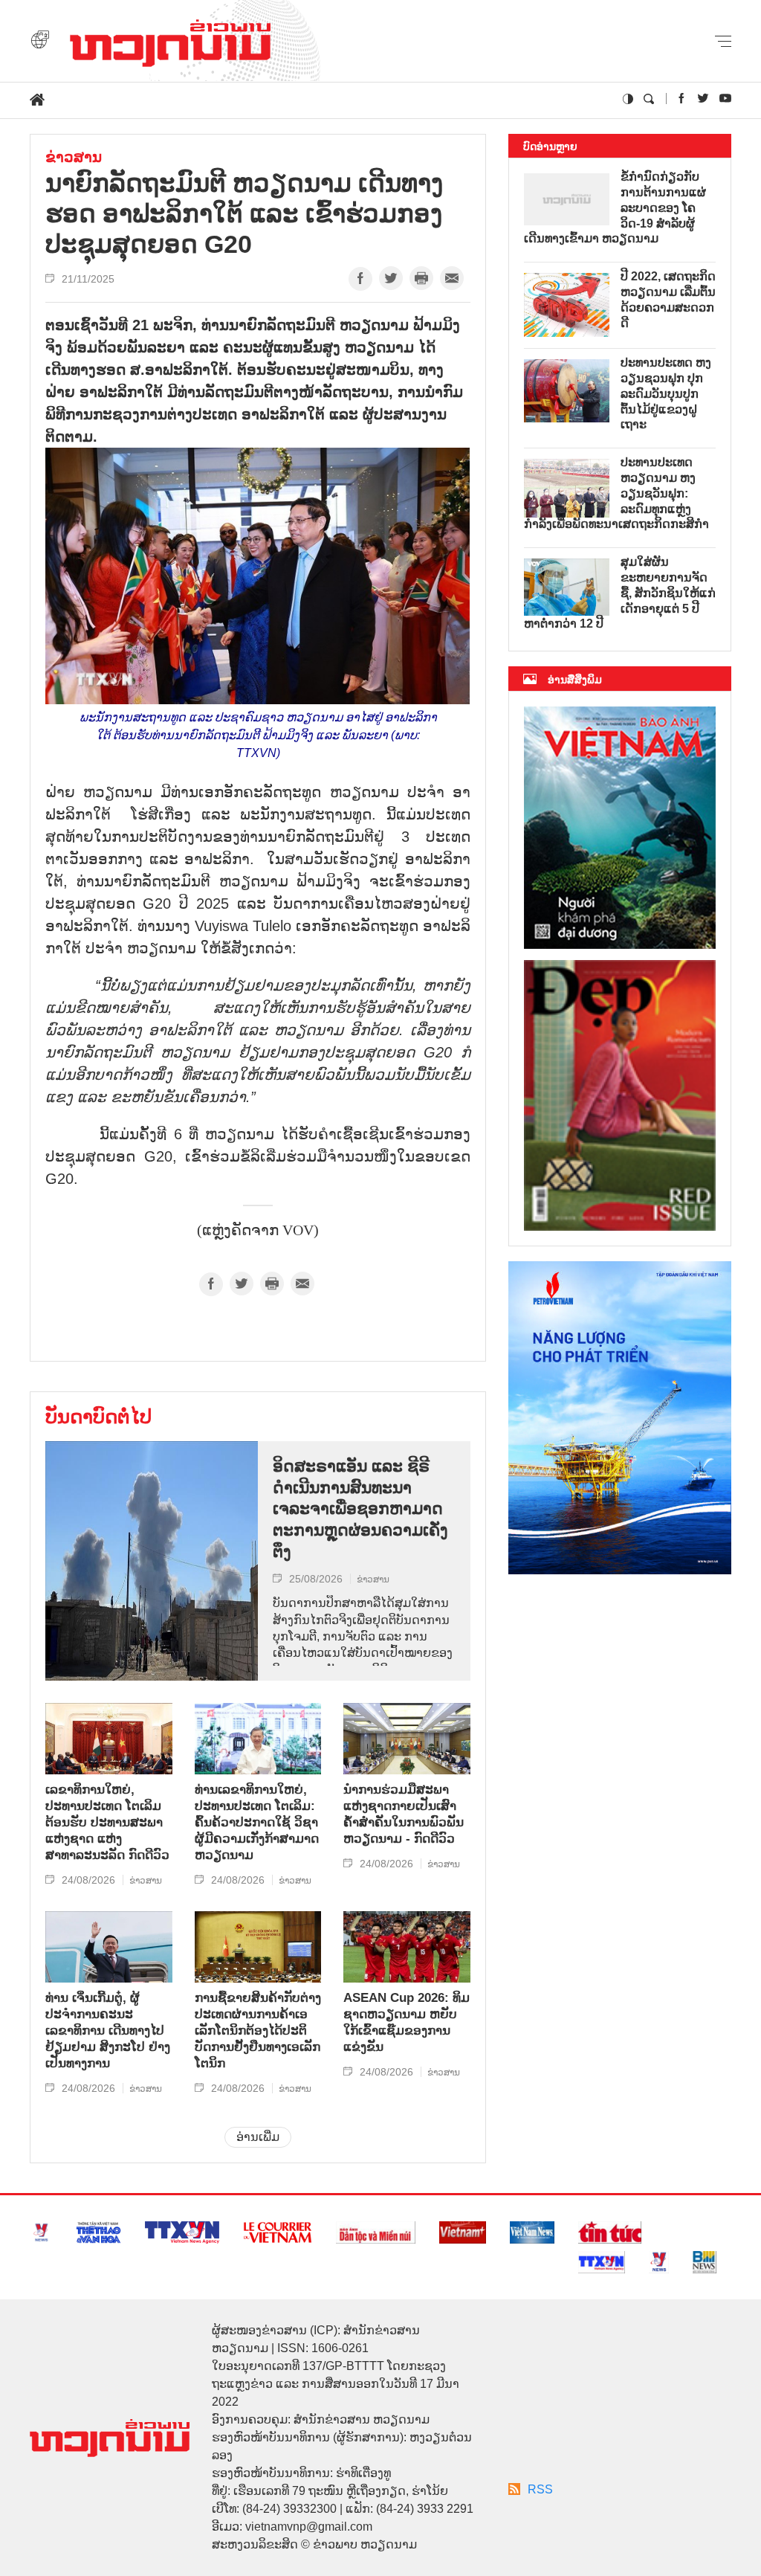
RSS (540, 2489)
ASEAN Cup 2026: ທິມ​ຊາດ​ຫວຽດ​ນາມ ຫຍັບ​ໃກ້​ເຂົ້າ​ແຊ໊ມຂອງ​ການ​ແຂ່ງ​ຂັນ (407, 2022)
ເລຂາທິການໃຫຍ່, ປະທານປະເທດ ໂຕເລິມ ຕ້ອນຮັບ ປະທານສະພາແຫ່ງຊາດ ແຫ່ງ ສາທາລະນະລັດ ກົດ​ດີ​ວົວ (107, 1822)
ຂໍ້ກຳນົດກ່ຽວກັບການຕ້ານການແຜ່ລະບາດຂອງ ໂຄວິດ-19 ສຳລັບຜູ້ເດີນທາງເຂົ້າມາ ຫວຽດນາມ (615, 207)
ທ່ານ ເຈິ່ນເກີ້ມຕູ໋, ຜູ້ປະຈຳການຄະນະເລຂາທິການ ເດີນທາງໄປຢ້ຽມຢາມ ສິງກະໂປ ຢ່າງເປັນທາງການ (108, 2031)
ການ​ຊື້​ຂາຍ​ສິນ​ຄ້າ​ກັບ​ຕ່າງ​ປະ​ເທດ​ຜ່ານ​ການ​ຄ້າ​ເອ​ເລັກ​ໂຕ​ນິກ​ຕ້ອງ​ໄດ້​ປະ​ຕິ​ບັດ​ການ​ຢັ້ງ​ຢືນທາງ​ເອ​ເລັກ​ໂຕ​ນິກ (258, 2031)
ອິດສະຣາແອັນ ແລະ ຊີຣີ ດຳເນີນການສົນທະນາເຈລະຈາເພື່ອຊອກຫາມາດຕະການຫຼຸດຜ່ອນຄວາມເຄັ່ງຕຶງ (360, 1508)
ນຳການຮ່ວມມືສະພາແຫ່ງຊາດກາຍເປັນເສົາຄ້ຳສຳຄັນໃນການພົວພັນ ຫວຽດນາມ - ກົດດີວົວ (404, 1814)
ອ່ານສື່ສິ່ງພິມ (575, 680)
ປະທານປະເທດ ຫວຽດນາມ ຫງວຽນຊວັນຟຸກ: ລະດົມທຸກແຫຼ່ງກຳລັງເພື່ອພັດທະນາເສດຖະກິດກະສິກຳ (616, 493)
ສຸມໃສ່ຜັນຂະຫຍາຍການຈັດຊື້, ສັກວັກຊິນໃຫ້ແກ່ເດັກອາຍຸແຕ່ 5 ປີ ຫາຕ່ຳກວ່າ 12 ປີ (620, 593)
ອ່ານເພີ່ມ (258, 2137)
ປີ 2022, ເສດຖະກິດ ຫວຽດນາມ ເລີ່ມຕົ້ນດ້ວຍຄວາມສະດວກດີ (668, 299)
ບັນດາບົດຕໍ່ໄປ (98, 1417)
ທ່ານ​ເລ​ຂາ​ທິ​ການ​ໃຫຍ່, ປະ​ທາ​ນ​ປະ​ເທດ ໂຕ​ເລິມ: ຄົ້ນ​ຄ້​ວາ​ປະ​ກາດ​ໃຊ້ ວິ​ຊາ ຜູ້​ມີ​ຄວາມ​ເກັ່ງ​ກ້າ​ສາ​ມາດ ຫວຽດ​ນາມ (257, 1822)
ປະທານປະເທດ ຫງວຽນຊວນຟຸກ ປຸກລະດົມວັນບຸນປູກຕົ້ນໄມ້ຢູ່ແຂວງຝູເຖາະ (666, 393)
